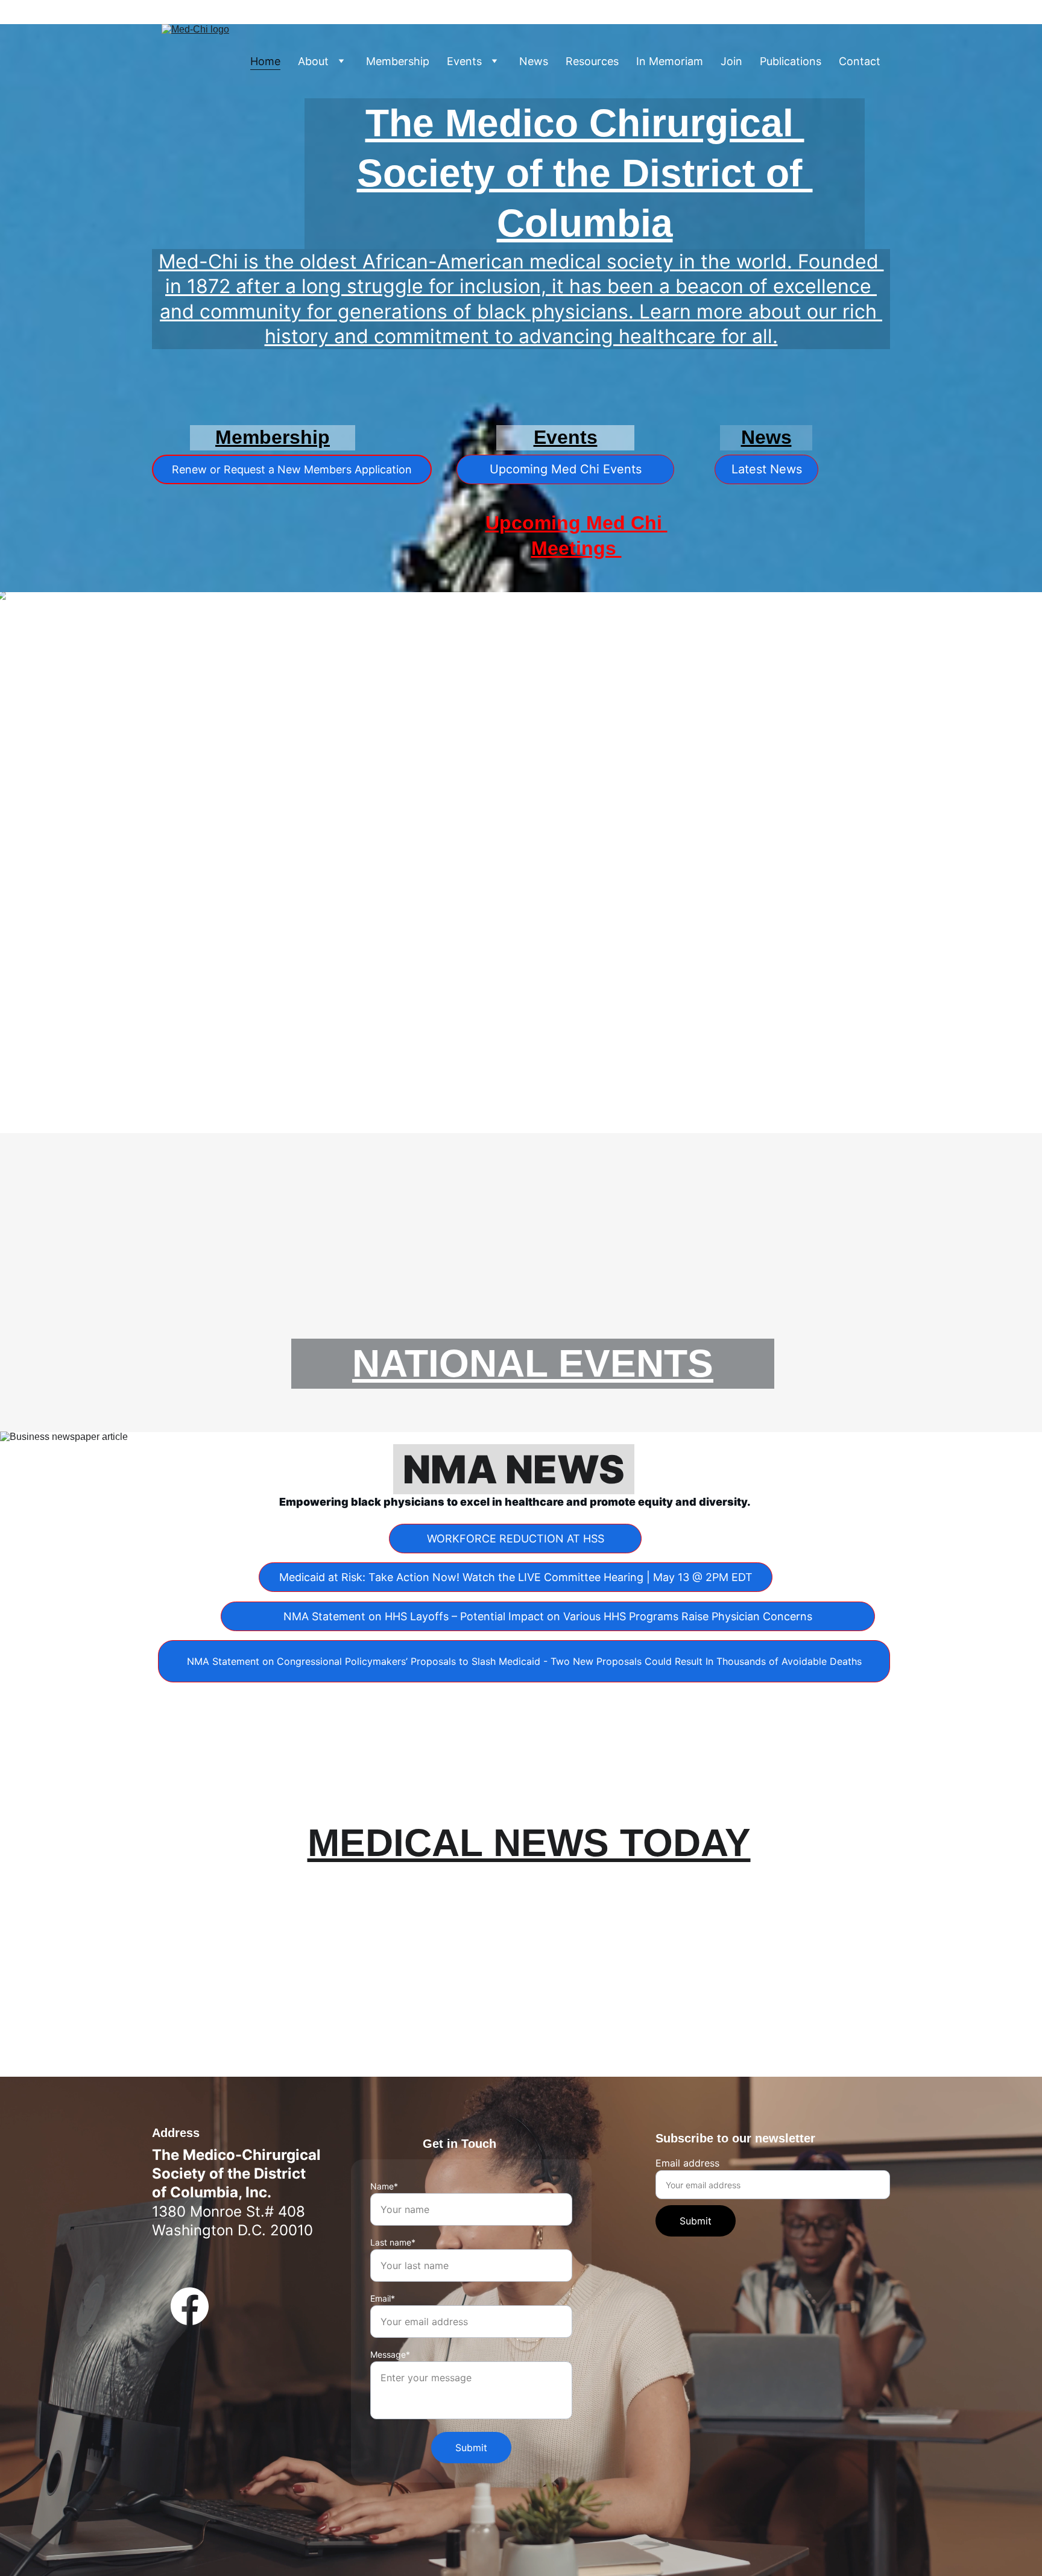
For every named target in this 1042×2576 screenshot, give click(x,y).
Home (265, 62)
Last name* (393, 2242)
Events (464, 62)
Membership (398, 62)
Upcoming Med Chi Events (566, 469)
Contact (860, 62)
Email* (383, 2298)
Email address (687, 2163)
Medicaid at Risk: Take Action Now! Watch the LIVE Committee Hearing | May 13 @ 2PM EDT (516, 1577)
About (313, 62)
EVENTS (636, 1363)
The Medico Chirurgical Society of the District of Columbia (585, 173)
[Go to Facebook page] (190, 2306)
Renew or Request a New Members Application (292, 469)
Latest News (767, 469)
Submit (696, 2221)
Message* (390, 2354)
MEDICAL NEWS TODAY (529, 1843)
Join (731, 62)
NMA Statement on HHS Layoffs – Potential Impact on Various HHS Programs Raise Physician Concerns (548, 1616)
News (534, 62)
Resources (592, 62)
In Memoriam (670, 62)
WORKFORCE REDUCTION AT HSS (516, 1539)
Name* (384, 2186)
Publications (791, 62)
